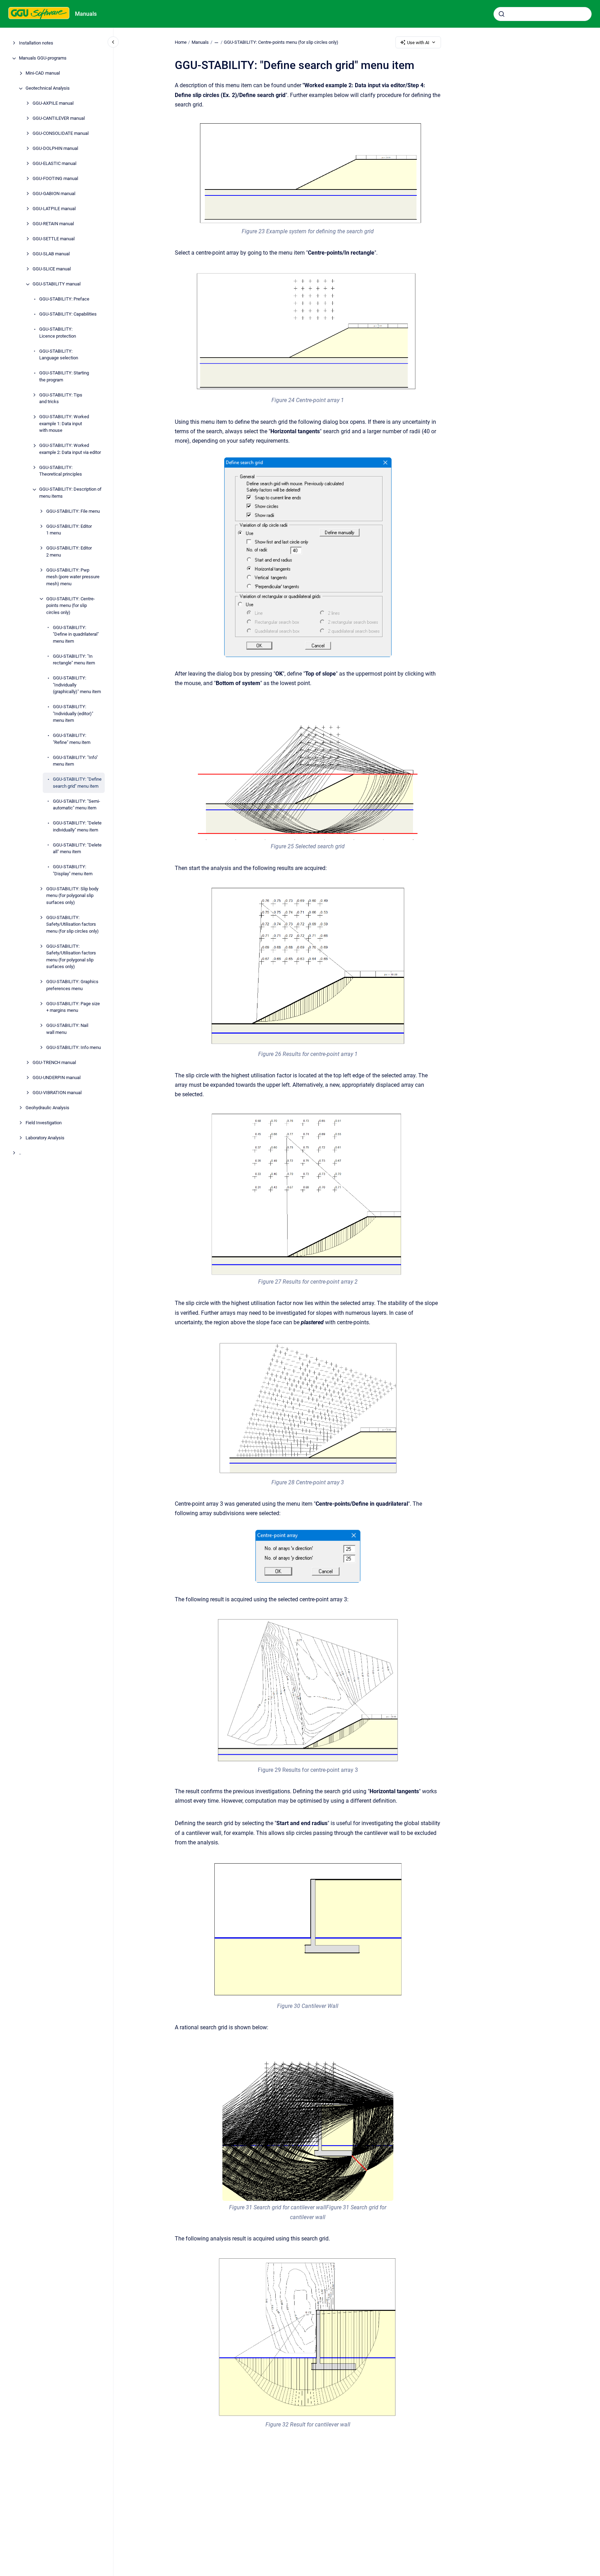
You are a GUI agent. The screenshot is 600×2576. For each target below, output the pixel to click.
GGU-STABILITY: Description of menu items (70, 493)
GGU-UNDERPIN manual (57, 1078)
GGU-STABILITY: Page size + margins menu (73, 1007)
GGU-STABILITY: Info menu (74, 1047)
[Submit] (502, 14)
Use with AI (418, 43)
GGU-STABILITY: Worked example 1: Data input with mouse (64, 424)
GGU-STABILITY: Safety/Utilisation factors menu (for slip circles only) (73, 924)
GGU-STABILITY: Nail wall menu (67, 1029)
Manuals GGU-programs (43, 58)
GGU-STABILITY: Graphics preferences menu (72, 985)
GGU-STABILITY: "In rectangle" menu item (74, 660)
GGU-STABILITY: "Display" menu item (73, 871)
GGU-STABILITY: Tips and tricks (61, 398)
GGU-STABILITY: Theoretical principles (61, 471)
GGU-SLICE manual (52, 269)
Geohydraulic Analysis (47, 1108)
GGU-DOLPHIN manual (55, 149)
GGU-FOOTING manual (55, 179)
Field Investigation (44, 1123)
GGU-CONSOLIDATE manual (61, 134)
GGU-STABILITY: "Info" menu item (75, 761)
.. (20, 1153)
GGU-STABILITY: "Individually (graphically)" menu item (77, 685)
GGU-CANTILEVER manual (59, 119)
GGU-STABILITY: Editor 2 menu (69, 552)
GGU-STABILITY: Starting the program (64, 377)
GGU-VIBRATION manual (57, 1093)
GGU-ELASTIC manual (54, 164)
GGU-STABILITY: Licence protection (58, 333)
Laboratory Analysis (45, 1138)
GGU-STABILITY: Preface (64, 299)
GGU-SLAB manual (51, 254)
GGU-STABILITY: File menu (73, 511)
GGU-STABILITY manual (57, 284)
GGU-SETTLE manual (54, 239)
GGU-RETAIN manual (53, 224)
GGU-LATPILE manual (54, 209)
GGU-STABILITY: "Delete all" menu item (77, 848)
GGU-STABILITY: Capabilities (68, 314)
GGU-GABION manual (54, 194)
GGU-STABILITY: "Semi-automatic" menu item (77, 805)
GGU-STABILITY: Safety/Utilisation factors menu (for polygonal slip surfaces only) (71, 956)
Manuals (86, 14)
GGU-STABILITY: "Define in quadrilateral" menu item (76, 634)
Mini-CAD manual (43, 73)
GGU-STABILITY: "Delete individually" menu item (77, 827)
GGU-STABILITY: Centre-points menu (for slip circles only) (71, 606)
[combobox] (543, 14)
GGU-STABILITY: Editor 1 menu (69, 530)
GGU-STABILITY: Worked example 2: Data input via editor (70, 449)
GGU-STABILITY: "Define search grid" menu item (77, 783)
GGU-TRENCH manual (54, 1062)
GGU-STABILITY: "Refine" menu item (72, 739)
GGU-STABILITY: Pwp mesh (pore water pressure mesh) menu (73, 577)
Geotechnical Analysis (48, 88)
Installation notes (36, 43)
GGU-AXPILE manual (53, 103)
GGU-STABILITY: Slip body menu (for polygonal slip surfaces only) (72, 896)
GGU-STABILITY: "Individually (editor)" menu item (73, 714)
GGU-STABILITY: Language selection (59, 355)
